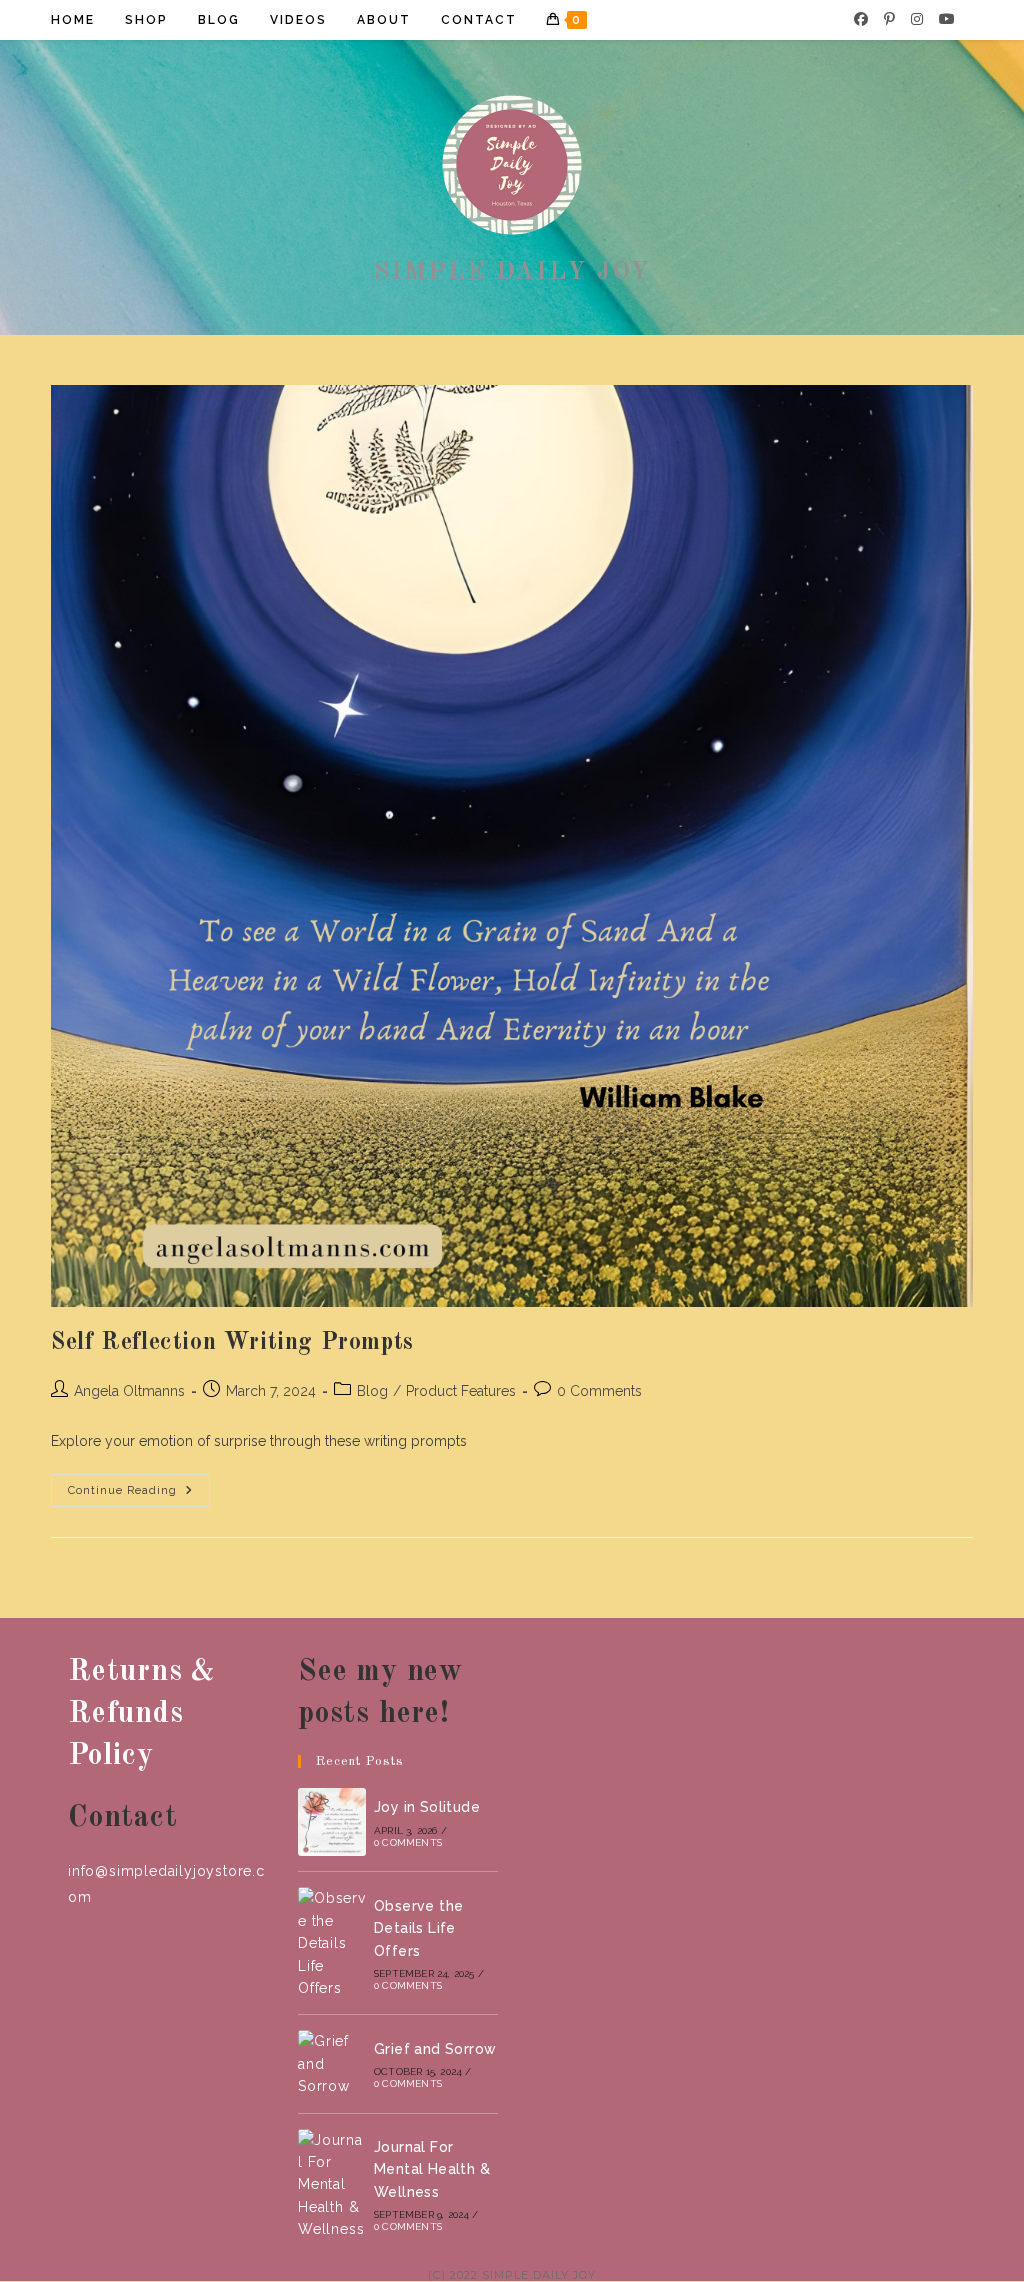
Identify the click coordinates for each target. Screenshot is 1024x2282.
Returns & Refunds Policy (141, 1714)
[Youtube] (947, 19)
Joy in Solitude (427, 1807)
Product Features (461, 1391)
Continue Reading (139, 1495)
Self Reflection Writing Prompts (232, 1343)
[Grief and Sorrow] (332, 2063)
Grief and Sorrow (435, 2049)
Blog (372, 1391)
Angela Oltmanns (129, 1391)
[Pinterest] (889, 19)
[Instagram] (917, 19)
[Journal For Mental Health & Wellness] (332, 2185)
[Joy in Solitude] (332, 1822)
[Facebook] (861, 19)
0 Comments (599, 1391)
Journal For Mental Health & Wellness (432, 2169)
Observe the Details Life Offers (418, 1928)
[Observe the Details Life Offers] (332, 1943)
